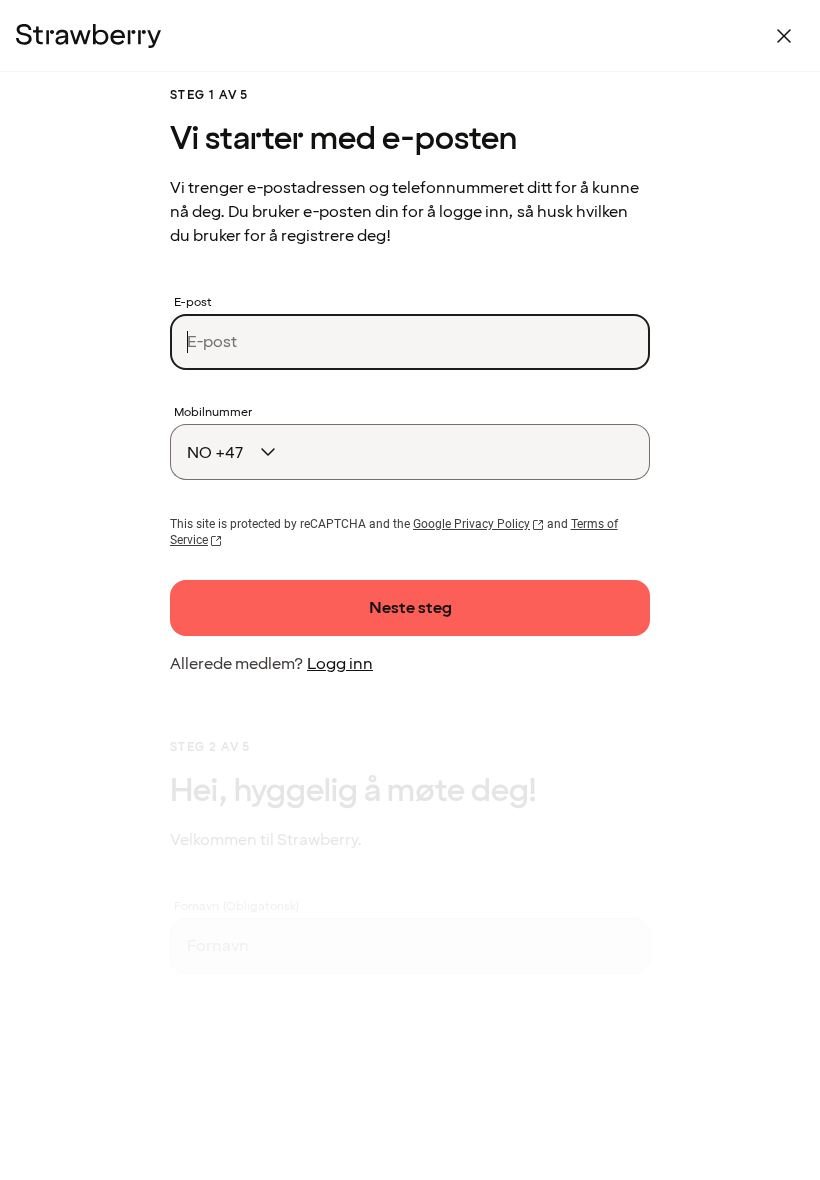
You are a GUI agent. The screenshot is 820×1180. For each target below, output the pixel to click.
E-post (193, 303)
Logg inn (340, 664)
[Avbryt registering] (784, 36)
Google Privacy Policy (471, 524)
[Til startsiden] (88, 36)
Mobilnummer (213, 413)
